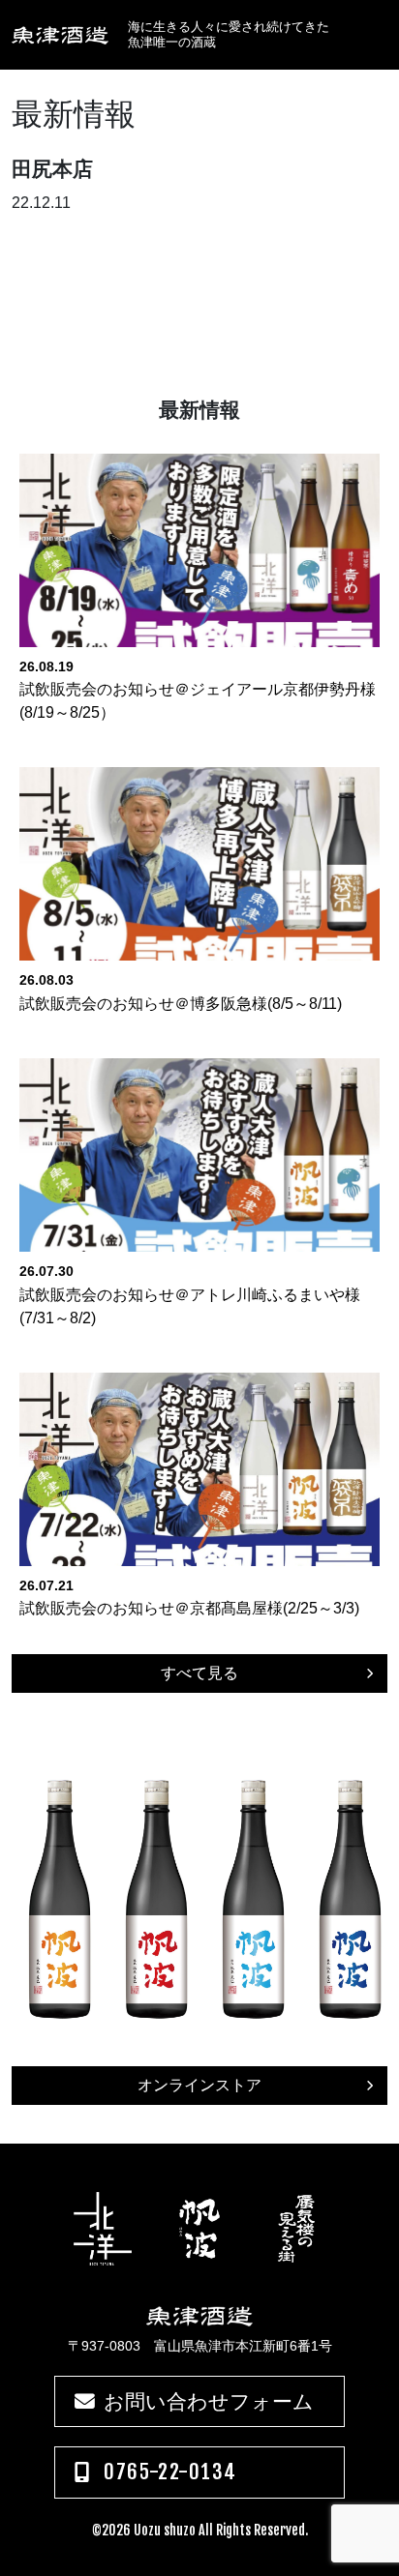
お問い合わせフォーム (209, 2401)
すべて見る (199, 1673)
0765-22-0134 (170, 2472)
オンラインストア (199, 2085)
